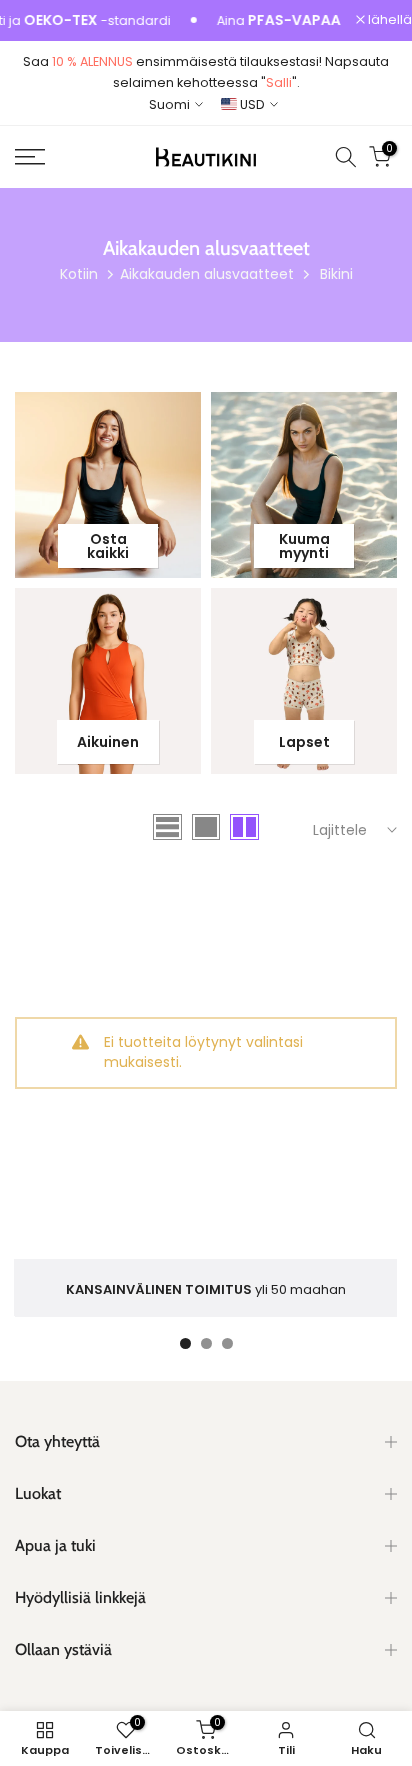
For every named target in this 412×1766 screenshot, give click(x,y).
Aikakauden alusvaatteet (207, 274)
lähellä (388, 20)
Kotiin (79, 274)
